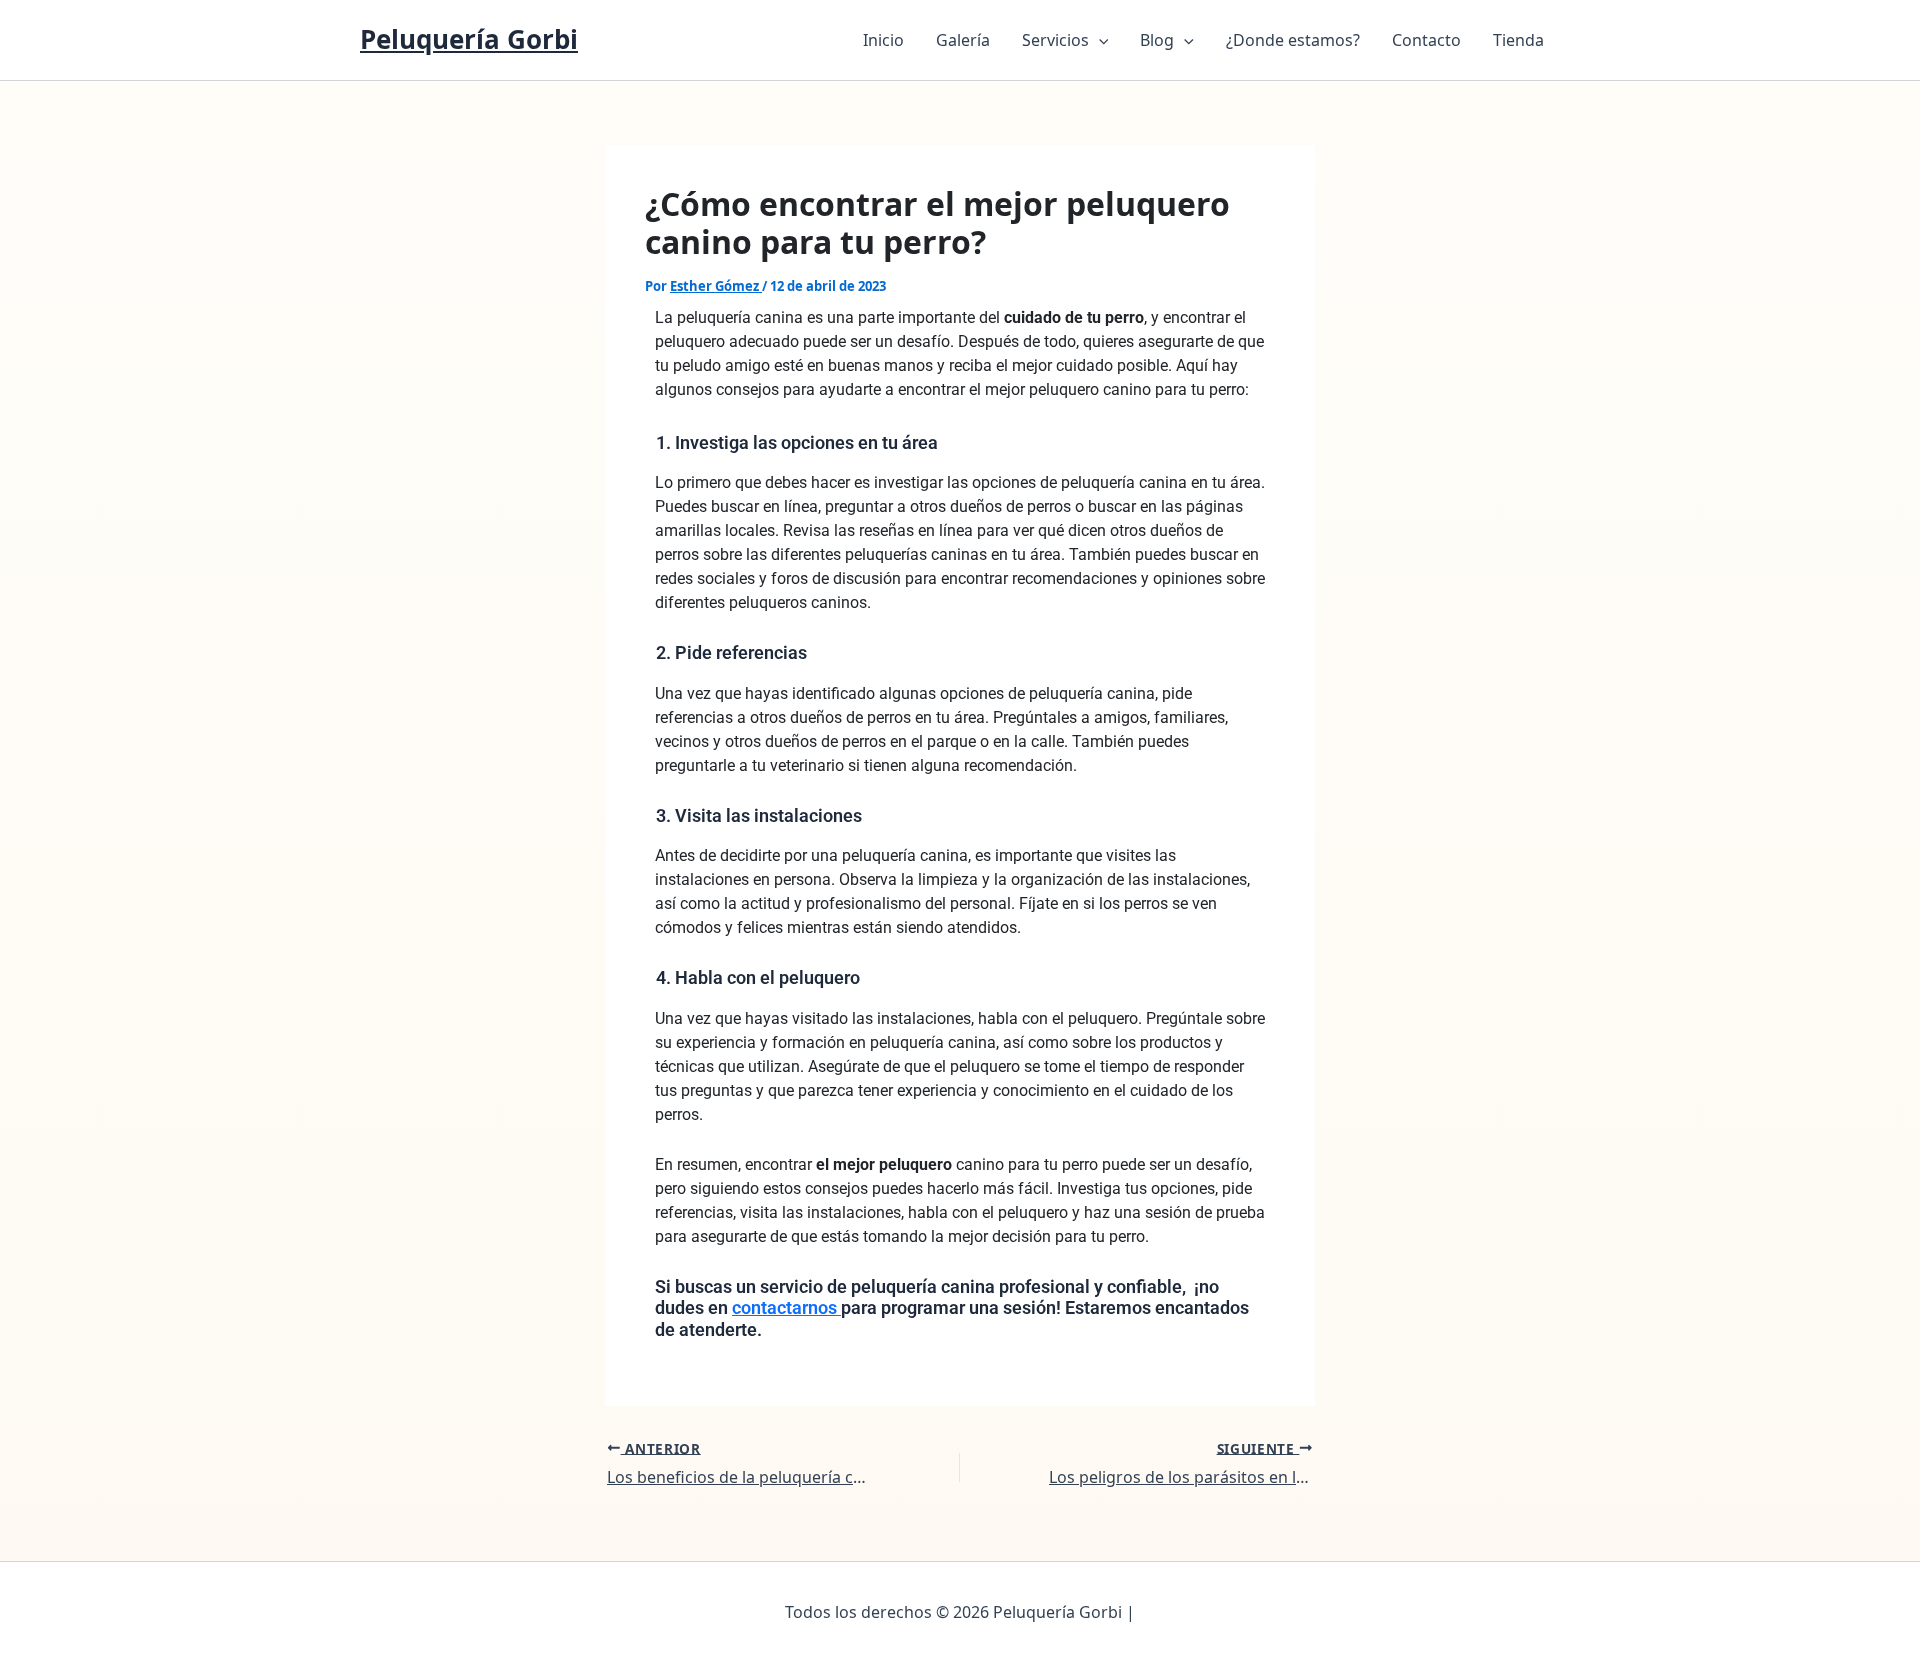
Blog (1157, 40)
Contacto (1426, 40)
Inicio (883, 40)
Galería (963, 40)
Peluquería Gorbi (469, 39)
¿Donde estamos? (1293, 40)
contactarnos (786, 1307)
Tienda (1518, 40)
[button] (1099, 40)
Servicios (1055, 40)
